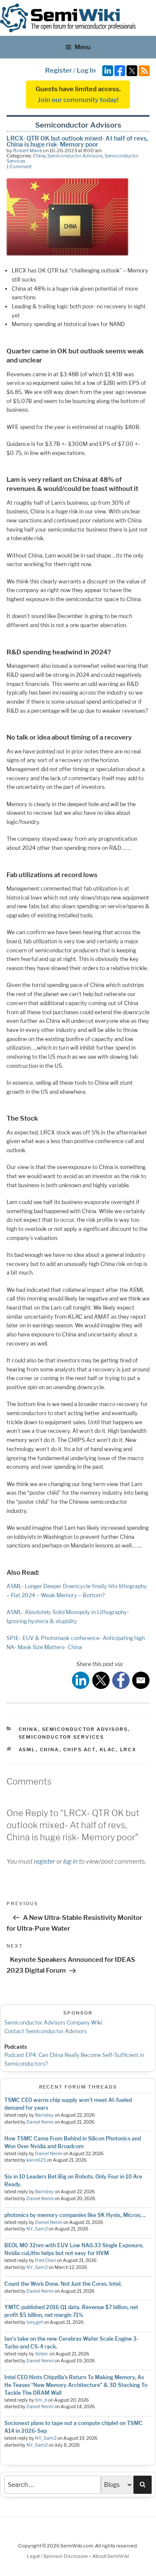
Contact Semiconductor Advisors (45, 2031)
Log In (86, 70)
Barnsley (44, 2115)
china (50, 1749)
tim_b (41, 2400)
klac (108, 1749)
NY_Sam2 (37, 2229)
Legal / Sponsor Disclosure (58, 2556)
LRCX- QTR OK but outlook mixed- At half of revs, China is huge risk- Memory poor (77, 141)
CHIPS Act (80, 1749)
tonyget (35, 2322)
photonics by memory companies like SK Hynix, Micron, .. (75, 2215)
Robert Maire (28, 151)
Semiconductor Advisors (75, 156)
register (44, 1861)
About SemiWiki (111, 2556)
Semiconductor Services (62, 1737)
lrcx (128, 1749)
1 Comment (19, 167)
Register (58, 70)
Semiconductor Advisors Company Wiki (53, 2023)
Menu (83, 47)
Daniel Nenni (40, 2122)
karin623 (36, 2160)
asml (27, 1749)
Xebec (42, 2354)
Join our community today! (78, 100)
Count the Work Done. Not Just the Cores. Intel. (63, 2284)
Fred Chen (45, 2260)
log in (70, 1861)
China (39, 156)
